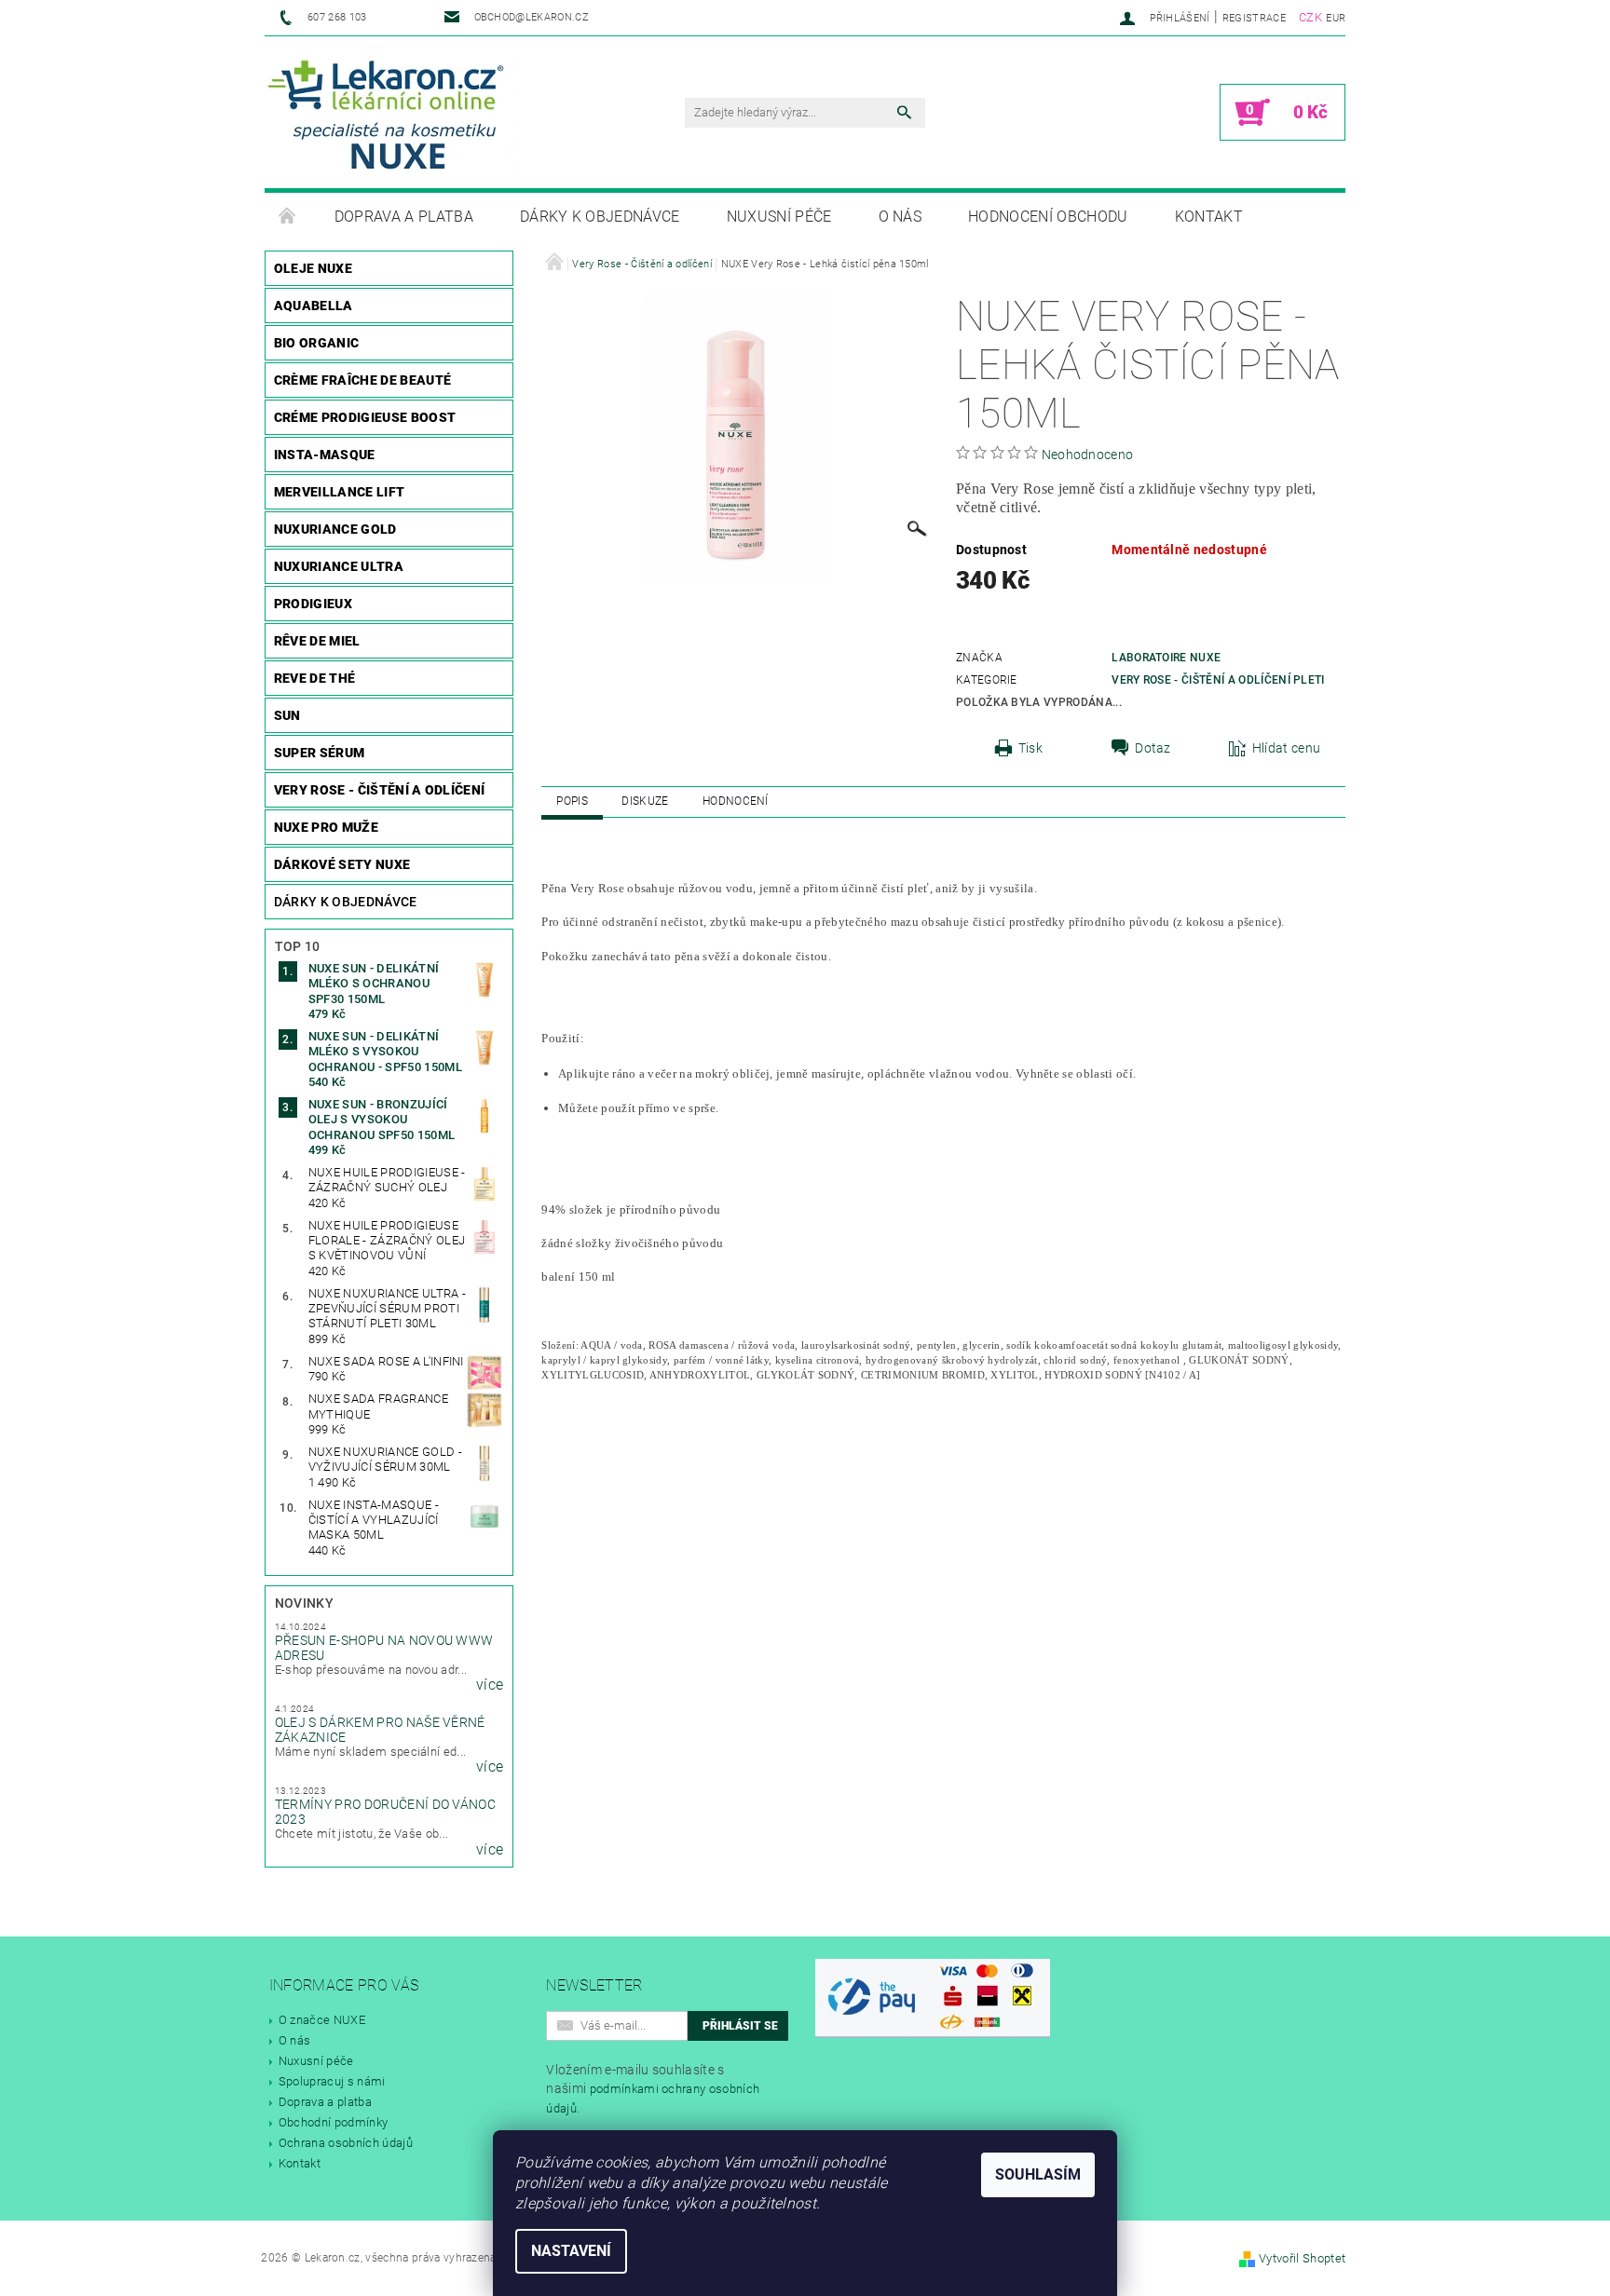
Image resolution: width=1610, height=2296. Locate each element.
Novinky (304, 1603)
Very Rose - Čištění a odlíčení (380, 790)
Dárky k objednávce (600, 217)
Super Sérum (320, 753)
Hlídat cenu (1287, 748)
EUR (1336, 18)
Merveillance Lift (339, 492)
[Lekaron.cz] (393, 113)
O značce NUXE (322, 2020)
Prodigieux (313, 604)
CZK (1310, 17)
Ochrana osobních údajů (346, 2143)
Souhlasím (1038, 2174)
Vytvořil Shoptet (1302, 2258)
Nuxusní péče (779, 217)
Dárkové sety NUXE (342, 864)
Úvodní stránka (288, 217)
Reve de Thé (315, 678)
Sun (287, 715)
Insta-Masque (325, 455)
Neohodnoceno (1088, 455)
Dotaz (1153, 748)
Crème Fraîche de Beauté (362, 380)
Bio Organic (317, 343)
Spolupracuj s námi (332, 2081)
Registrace (1254, 18)
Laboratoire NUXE (1166, 658)
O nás (901, 217)
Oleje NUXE (313, 268)
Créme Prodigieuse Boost (365, 417)
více (490, 1685)
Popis (572, 801)
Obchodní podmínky (333, 2122)
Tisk (1030, 748)
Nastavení (571, 2251)
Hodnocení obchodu (1048, 217)
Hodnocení (736, 801)
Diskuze (645, 801)
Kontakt (1209, 217)
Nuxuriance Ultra (339, 566)
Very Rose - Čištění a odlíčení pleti (1218, 680)
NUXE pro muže (326, 827)
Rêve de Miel (317, 641)
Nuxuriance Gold (335, 529)
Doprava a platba (404, 217)
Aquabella (314, 306)
